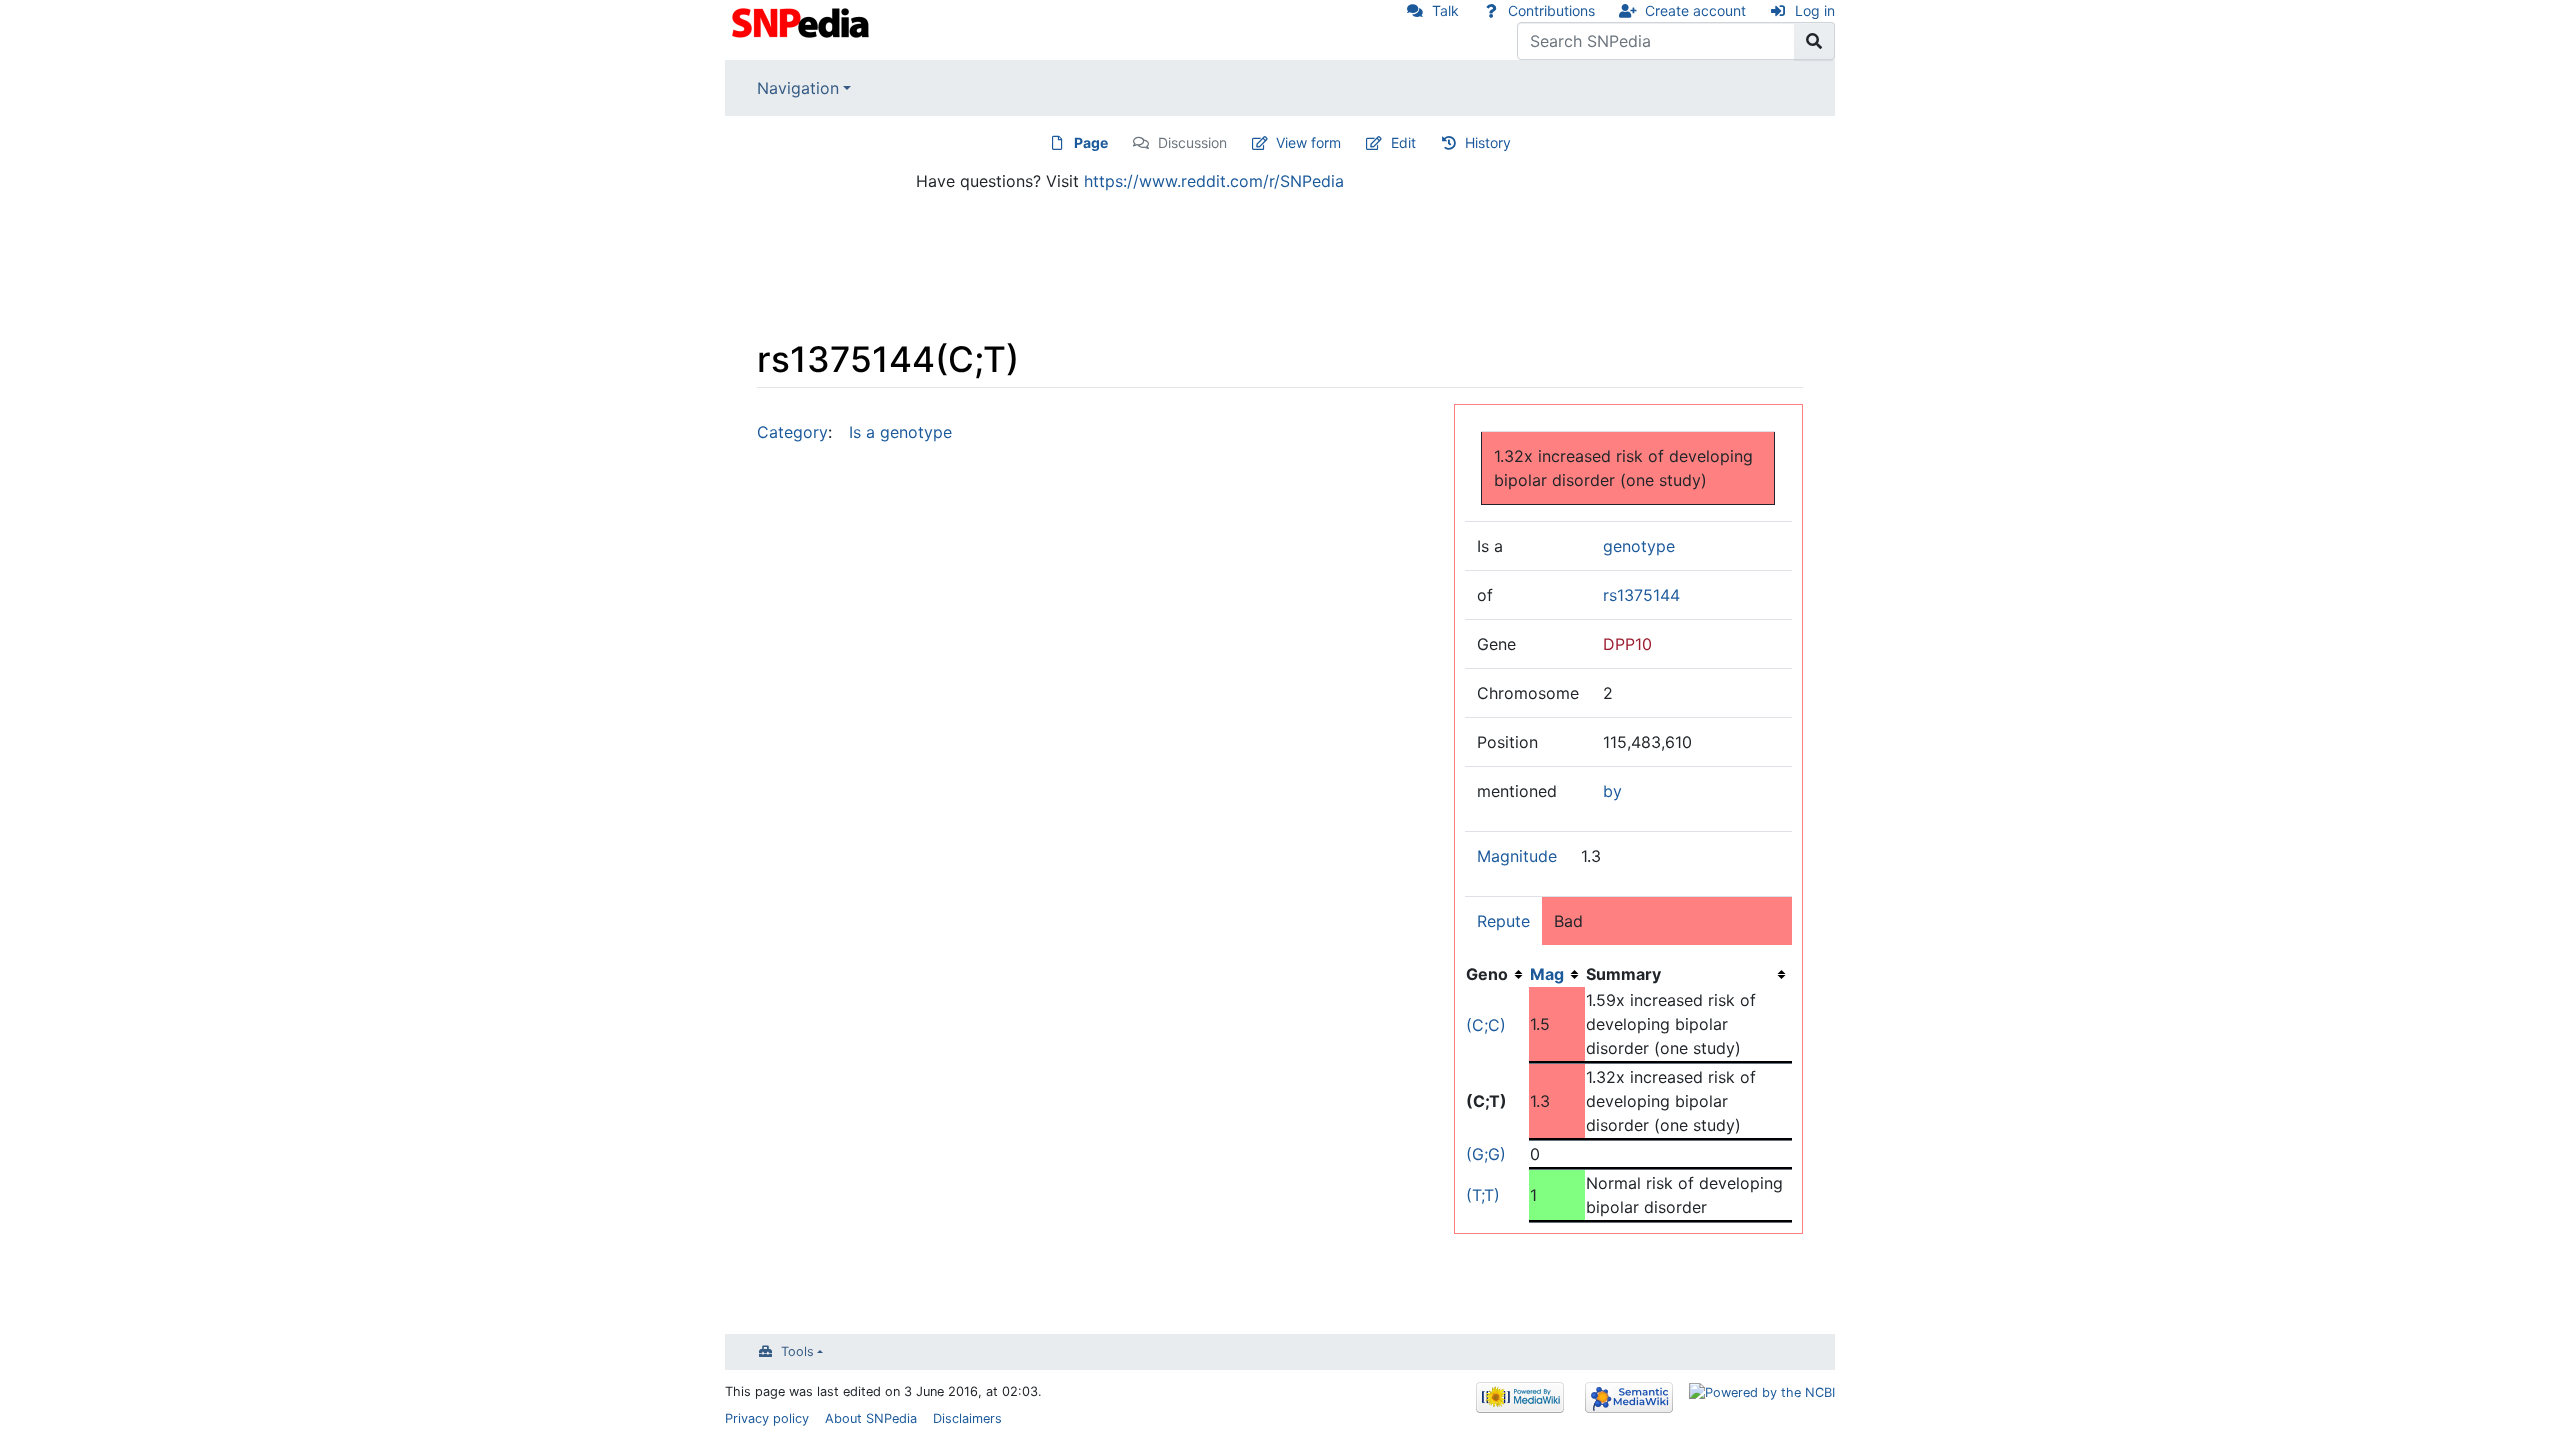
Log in (1815, 10)
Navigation (798, 88)
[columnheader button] (1557, 974)
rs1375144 (1641, 595)
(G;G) (1486, 1154)
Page (1091, 142)
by (1612, 791)
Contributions (1551, 10)
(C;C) (1486, 1025)
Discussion (1192, 142)
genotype (1639, 546)
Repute (1503, 921)
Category (792, 432)
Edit (1403, 142)
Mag (1547, 974)
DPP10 (1627, 644)
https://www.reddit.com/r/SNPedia (1214, 181)
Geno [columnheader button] (1487, 974)
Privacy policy (767, 1418)
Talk (1445, 10)
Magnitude (1517, 856)
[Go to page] (1814, 41)
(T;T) (1483, 1195)
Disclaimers (967, 1418)
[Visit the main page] (802, 21)
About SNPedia (871, 1418)
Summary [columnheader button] (1623, 974)
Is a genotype (900, 432)
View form (1308, 142)
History (1488, 142)
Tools (797, 1351)
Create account (1695, 10)
